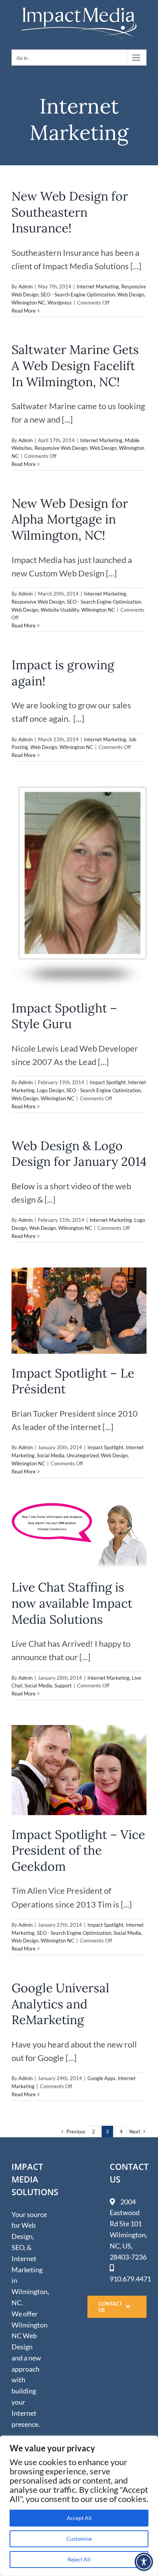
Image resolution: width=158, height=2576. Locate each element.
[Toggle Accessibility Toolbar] (144, 2562)
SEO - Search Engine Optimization (78, 295)
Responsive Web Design (61, 448)
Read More (24, 311)
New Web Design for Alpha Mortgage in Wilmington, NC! (70, 519)
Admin (26, 286)
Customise (79, 2539)
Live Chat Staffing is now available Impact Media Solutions (72, 1603)
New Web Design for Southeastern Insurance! (70, 212)
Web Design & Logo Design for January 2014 (79, 1154)
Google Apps (101, 2078)
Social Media (51, 1455)
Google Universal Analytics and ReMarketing (60, 2004)
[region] (79, 2506)
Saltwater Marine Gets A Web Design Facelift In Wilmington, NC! (75, 365)
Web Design (131, 295)
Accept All (79, 2518)
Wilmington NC (28, 303)
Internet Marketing (98, 286)
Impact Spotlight (108, 1082)
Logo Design (50, 1090)
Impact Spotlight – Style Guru (64, 1016)
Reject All (79, 2559)
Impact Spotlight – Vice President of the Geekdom (78, 1850)
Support (63, 1686)
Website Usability (60, 610)
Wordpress (60, 303)
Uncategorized (83, 1455)
